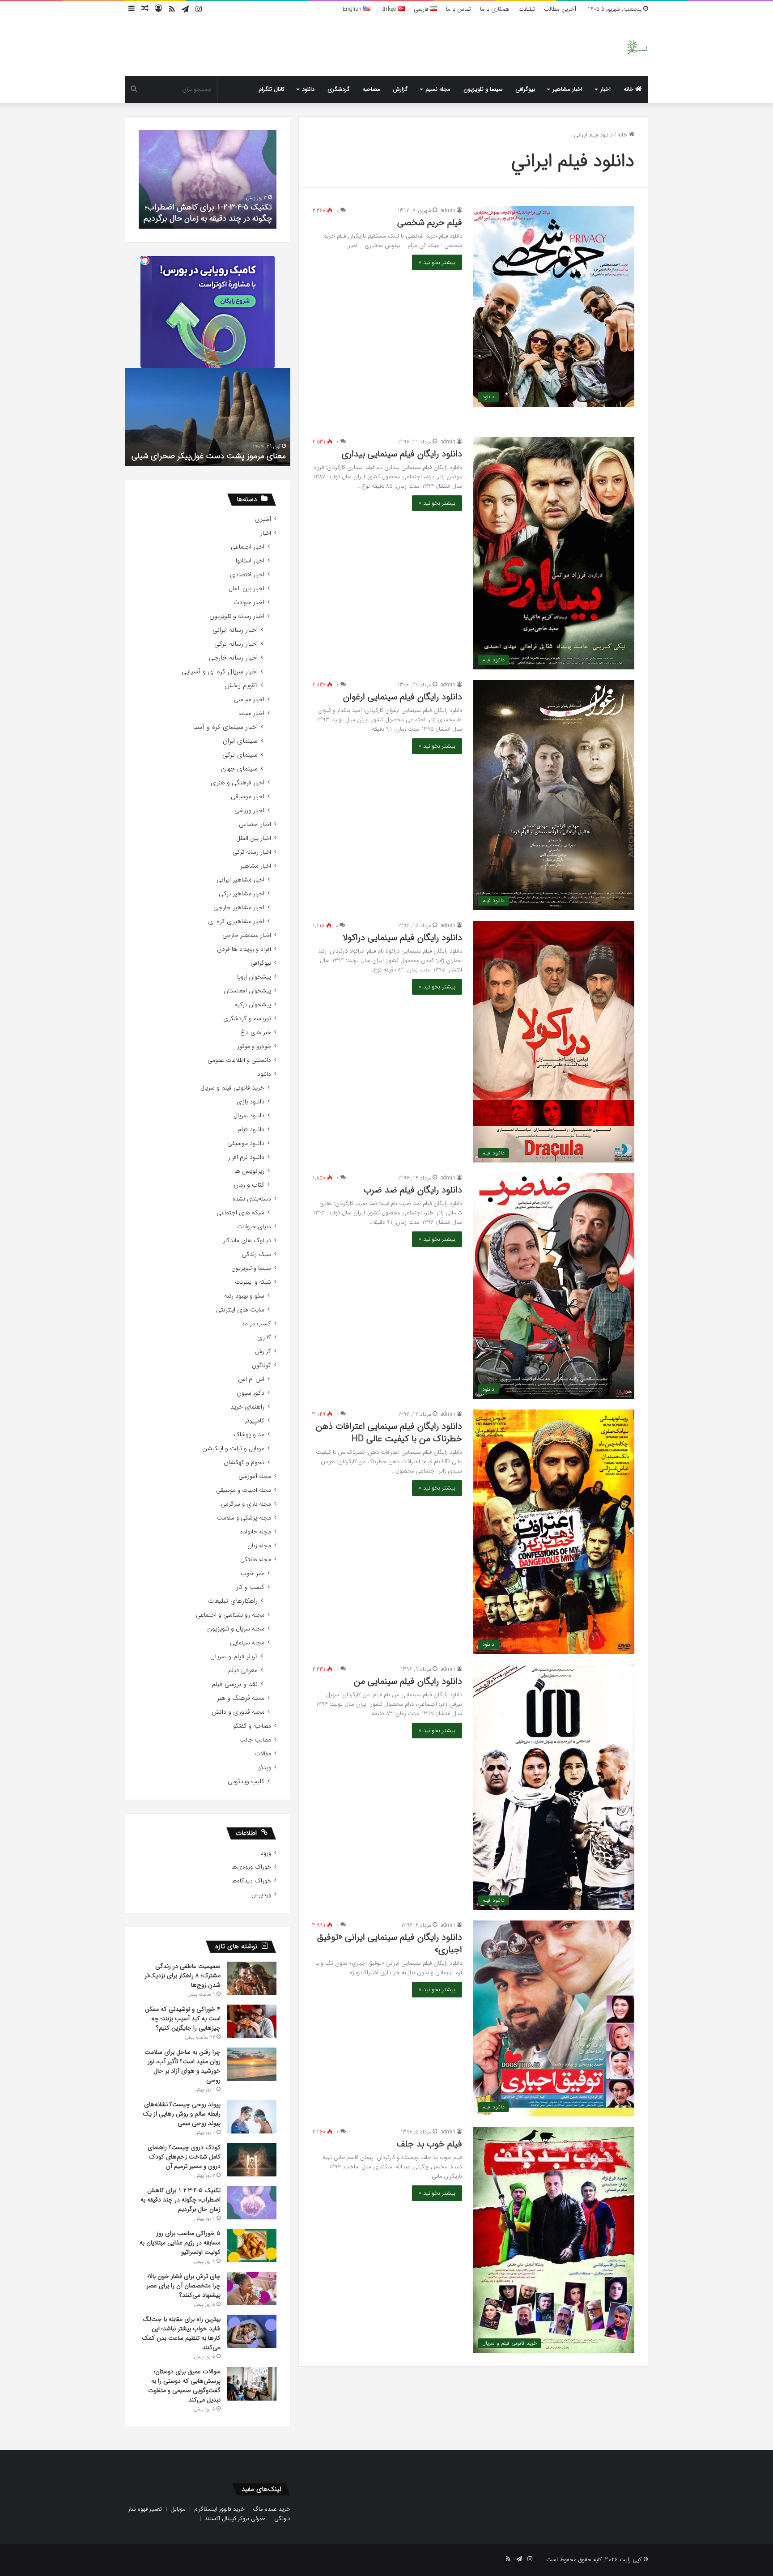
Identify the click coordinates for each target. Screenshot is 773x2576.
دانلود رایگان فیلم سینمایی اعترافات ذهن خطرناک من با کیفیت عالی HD (389, 1433)
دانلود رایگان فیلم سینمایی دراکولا (402, 938)
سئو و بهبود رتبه (244, 1296)
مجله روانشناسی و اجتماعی (230, 1615)
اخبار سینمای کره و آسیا (225, 727)
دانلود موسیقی (246, 1143)
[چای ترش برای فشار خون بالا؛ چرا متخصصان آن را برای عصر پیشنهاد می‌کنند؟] (252, 2288)
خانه (629, 89)
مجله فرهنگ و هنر (241, 1698)
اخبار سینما (251, 713)
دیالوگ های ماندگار (247, 1241)
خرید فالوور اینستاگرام (219, 2509)
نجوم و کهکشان (244, 1463)
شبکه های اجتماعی (240, 1213)
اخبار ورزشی (249, 811)
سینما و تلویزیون (483, 89)
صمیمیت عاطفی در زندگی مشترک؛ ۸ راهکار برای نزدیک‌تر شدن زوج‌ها (183, 1976)
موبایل (178, 2509)
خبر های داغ (256, 1033)
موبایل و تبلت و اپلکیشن (233, 1449)
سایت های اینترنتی (240, 1310)
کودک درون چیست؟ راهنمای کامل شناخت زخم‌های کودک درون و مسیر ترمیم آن (184, 2157)
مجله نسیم (438, 89)
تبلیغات (527, 9)
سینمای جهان (239, 769)
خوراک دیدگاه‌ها (251, 1881)
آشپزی (263, 519)
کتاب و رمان (249, 1185)
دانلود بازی (251, 1102)
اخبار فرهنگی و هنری (238, 783)
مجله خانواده (256, 1532)
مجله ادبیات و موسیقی (244, 1490)
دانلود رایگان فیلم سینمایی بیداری (402, 454)
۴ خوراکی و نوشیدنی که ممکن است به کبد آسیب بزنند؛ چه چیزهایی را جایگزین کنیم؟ (183, 2018)
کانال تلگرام (272, 89)
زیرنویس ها (249, 1171)
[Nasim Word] (637, 47)
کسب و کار (250, 1587)
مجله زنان (259, 1546)
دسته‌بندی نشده (252, 1199)
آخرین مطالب (560, 9)
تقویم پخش (241, 686)
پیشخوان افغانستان (247, 991)
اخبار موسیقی (248, 797)
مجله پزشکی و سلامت (244, 1518)
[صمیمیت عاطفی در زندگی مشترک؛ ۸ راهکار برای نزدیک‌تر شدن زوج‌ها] (252, 1978)
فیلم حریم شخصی (430, 223)
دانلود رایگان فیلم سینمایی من (408, 1681)
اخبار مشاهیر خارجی (239, 908)
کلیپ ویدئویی (246, 1782)
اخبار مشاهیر (567, 89)
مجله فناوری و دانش (238, 1712)
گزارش (400, 89)
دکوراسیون (251, 1393)
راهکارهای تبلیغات (233, 1601)
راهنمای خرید (247, 1407)
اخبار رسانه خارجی (233, 658)
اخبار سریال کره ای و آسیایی (220, 672)
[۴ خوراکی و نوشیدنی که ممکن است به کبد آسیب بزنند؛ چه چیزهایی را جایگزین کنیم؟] (252, 2021)
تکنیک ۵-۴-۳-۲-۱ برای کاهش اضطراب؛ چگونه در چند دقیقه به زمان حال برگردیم (181, 2200)
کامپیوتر (255, 1421)
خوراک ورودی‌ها (251, 1867)
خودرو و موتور (254, 1046)
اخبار (605, 89)
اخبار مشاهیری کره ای (236, 922)
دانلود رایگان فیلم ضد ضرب (413, 1190)
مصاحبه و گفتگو (252, 1726)
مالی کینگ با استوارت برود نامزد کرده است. (215, 456)
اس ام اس (251, 1379)
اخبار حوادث (249, 602)
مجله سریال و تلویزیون (236, 1629)
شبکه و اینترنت (253, 1282)
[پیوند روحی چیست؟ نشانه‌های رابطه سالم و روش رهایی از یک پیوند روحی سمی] (252, 2117)
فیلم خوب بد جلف (429, 2144)
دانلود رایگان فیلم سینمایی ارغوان (403, 697)
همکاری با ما (495, 9)
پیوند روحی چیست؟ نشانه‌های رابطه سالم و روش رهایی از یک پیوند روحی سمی (182, 2114)
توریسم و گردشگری (247, 1019)
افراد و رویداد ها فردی (244, 949)
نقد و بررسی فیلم (235, 1684)
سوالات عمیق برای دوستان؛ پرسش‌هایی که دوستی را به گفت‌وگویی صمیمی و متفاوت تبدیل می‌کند (184, 2386)
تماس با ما (459, 9)
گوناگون (261, 1365)
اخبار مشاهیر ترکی (242, 894)
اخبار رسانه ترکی (236, 644)
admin (448, 211)
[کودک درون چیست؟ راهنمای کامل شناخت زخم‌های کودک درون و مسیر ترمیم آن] (252, 2160)
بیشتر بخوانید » (437, 262)
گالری (264, 1338)
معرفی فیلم (243, 1671)
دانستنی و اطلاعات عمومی (239, 1060)
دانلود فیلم (251, 1130)
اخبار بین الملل (246, 589)
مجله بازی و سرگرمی (246, 1504)
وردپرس (261, 1895)
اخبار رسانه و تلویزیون (237, 616)
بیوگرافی (525, 89)
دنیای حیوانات (254, 1227)
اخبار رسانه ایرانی (235, 630)
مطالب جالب (255, 1740)
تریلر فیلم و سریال (234, 1657)
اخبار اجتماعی (248, 547)
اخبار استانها (250, 561)
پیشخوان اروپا (254, 977)
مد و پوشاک (249, 1435)
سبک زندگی (257, 1254)
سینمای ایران (240, 741)
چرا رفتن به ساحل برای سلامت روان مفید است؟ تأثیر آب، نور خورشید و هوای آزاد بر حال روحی (183, 2066)
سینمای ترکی (240, 755)
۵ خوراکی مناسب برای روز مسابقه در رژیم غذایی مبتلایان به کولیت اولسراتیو (209, 213)
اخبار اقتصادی (247, 575)
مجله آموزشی (255, 1476)
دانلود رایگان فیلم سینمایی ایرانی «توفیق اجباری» (390, 1944)
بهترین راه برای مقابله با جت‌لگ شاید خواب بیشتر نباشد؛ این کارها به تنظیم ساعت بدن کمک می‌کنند (181, 2333)
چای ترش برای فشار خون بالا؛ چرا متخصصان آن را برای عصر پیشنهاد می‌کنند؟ (183, 2286)
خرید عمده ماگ (272, 2509)
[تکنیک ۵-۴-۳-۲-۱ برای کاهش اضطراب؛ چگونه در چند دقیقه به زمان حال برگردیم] (252, 2203)
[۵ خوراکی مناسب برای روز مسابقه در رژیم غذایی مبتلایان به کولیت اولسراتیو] (252, 2245)
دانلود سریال (249, 1116)
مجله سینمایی (247, 1643)
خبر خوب (253, 1573)
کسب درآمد (256, 1324)
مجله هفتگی (256, 1560)
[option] (208, 179)
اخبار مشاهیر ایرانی (240, 880)
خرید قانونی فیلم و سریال (232, 1088)
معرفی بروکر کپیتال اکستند (235, 2519)
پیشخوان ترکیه (253, 1005)
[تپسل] (145, 260)
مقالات (263, 1754)
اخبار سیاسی (249, 700)
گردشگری (339, 89)
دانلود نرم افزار (246, 1157)
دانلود (308, 89)
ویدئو (265, 1768)
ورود (266, 1853)
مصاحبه (371, 89)
